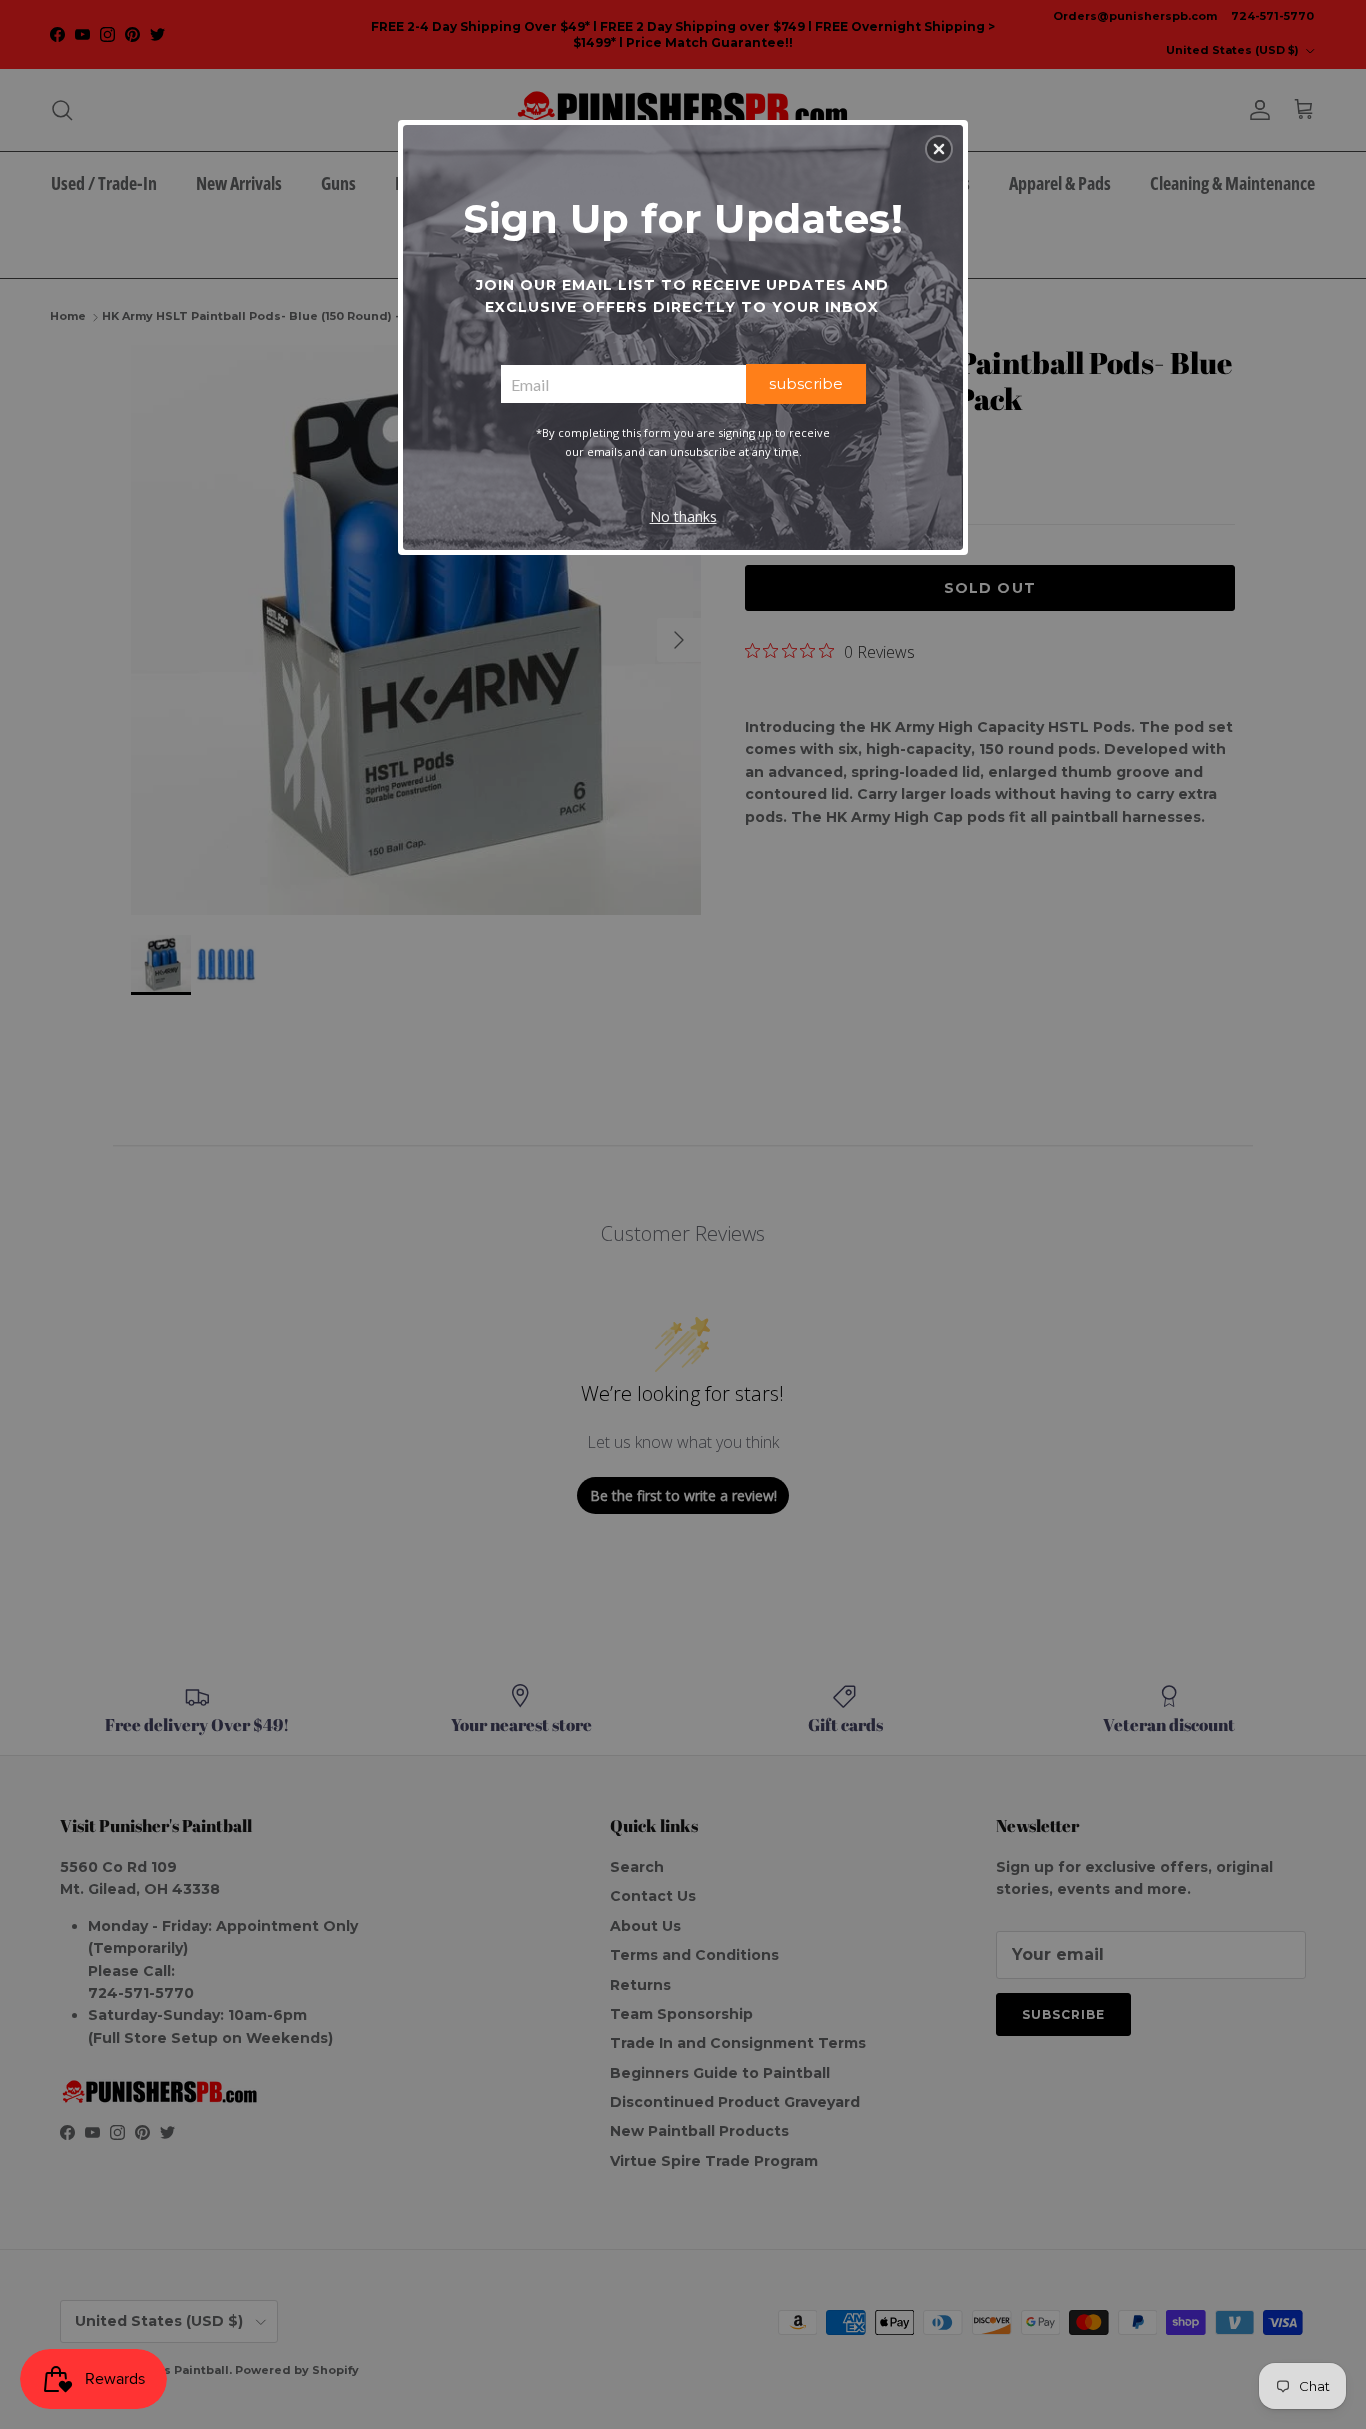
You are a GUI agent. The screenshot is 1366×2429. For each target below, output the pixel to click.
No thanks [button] (683, 516)
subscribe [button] (806, 383)
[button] (939, 149)
